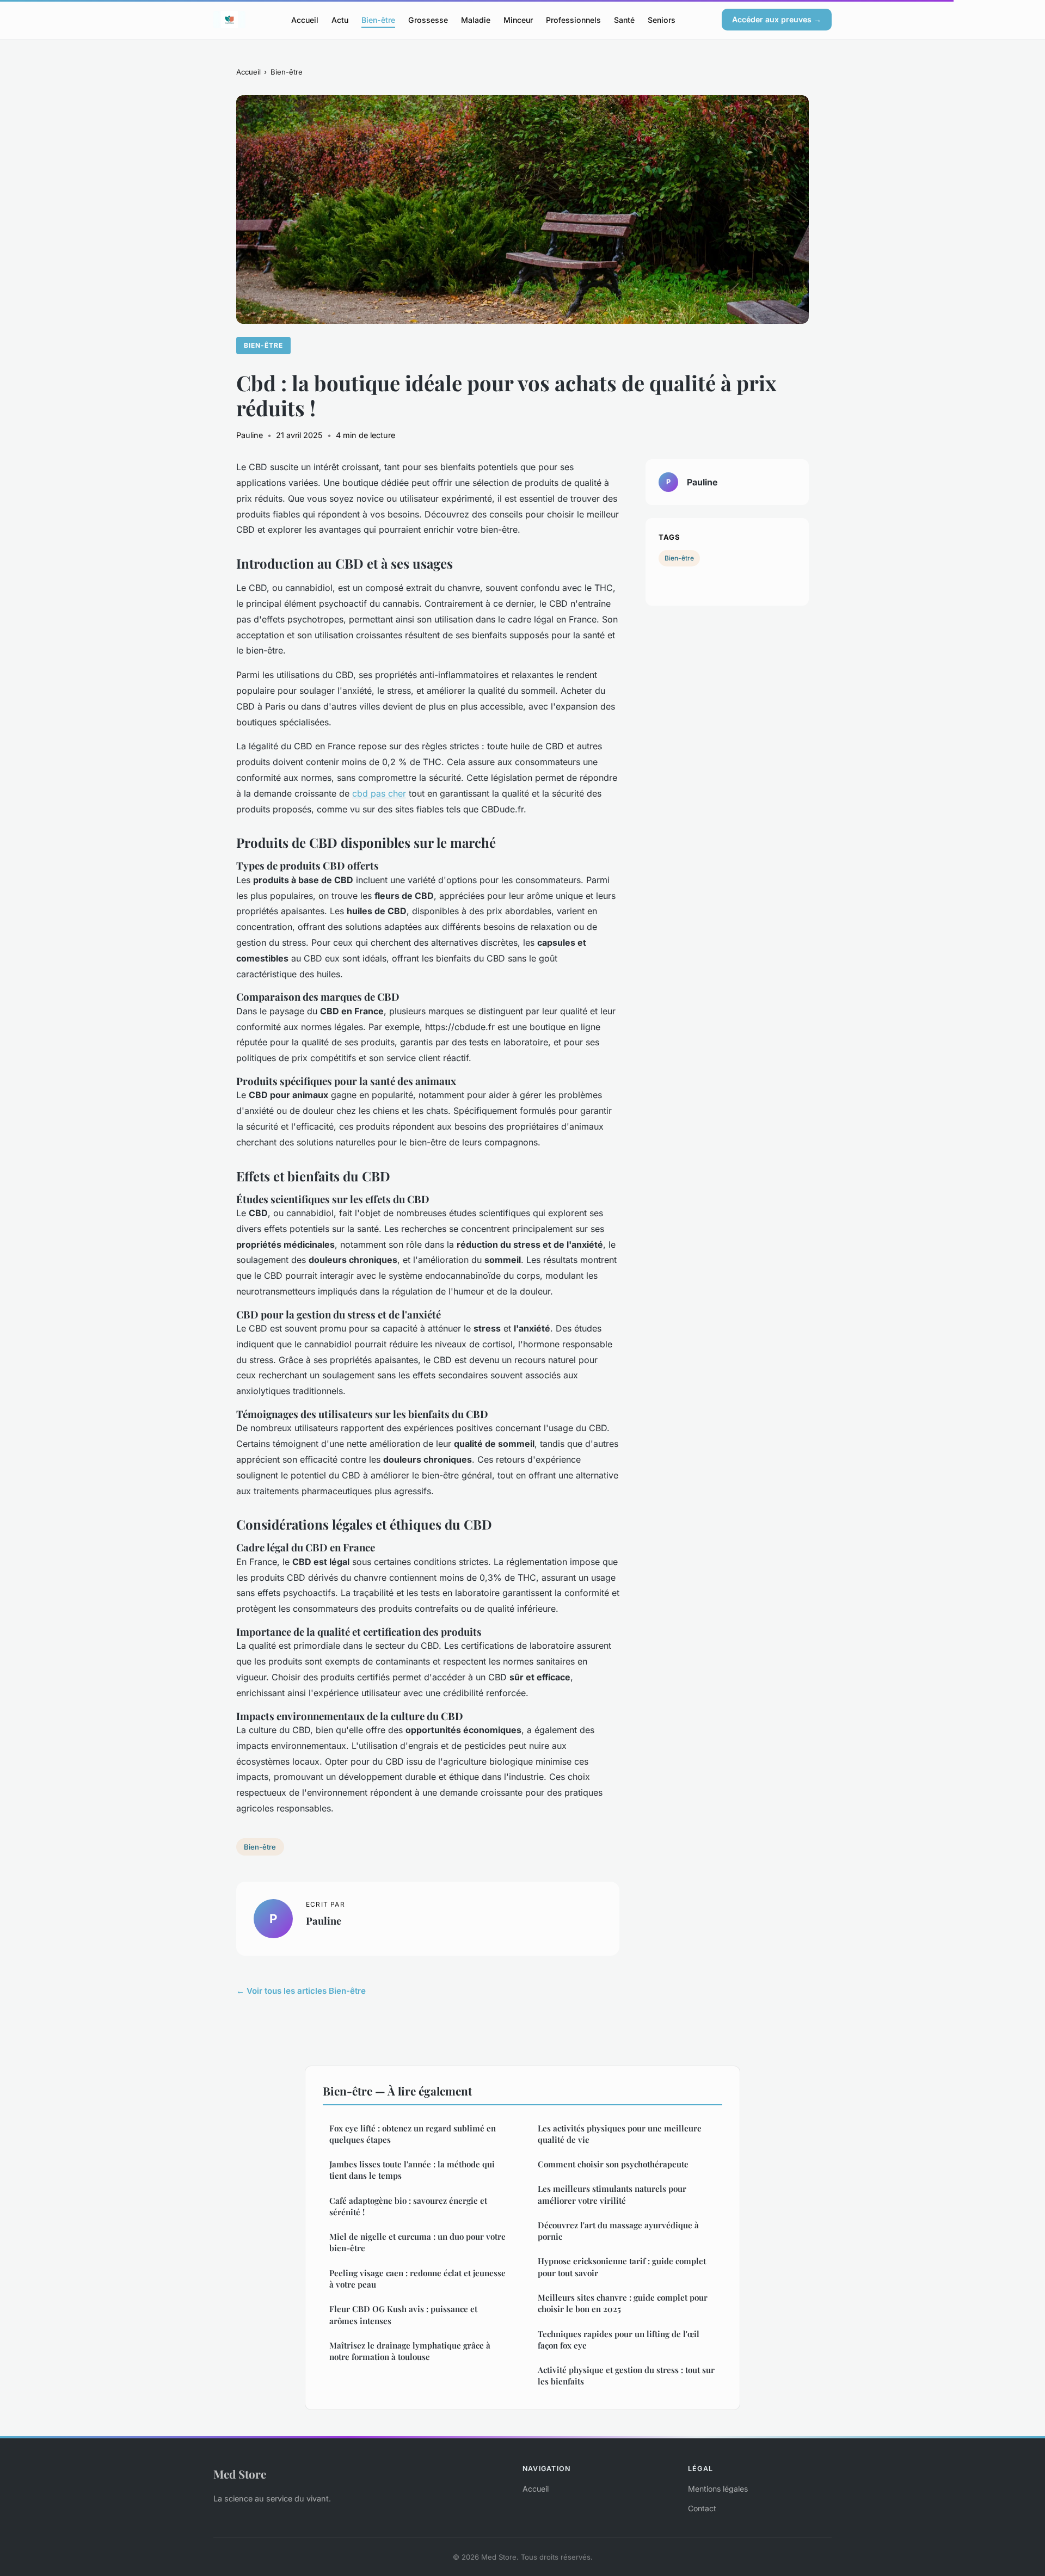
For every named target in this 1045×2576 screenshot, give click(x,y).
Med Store (240, 2474)
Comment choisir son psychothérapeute (613, 2164)
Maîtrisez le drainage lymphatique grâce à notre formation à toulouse (410, 2351)
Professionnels (573, 19)
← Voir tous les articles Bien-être (301, 1991)
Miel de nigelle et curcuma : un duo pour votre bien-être (417, 2242)
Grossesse (428, 19)
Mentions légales (718, 2489)
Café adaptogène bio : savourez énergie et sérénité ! (408, 2206)
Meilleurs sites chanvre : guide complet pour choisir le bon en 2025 (623, 2303)
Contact (702, 2508)
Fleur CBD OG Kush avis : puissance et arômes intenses (403, 2315)
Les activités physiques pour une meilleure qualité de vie (620, 2134)
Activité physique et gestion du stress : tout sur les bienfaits (626, 2375)
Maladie (476, 19)
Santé (624, 19)
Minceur (518, 19)
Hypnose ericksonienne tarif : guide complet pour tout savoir (622, 2267)
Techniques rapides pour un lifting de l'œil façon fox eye (619, 2340)
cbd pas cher (379, 793)
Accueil (305, 19)
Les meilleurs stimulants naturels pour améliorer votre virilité (612, 2194)
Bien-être (378, 19)
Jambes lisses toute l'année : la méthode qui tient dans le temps (412, 2170)
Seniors (662, 19)
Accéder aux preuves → (777, 19)
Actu (340, 19)
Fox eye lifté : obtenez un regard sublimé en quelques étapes (413, 2134)
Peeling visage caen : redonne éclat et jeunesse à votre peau (417, 2279)
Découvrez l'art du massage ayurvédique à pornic (618, 2231)
